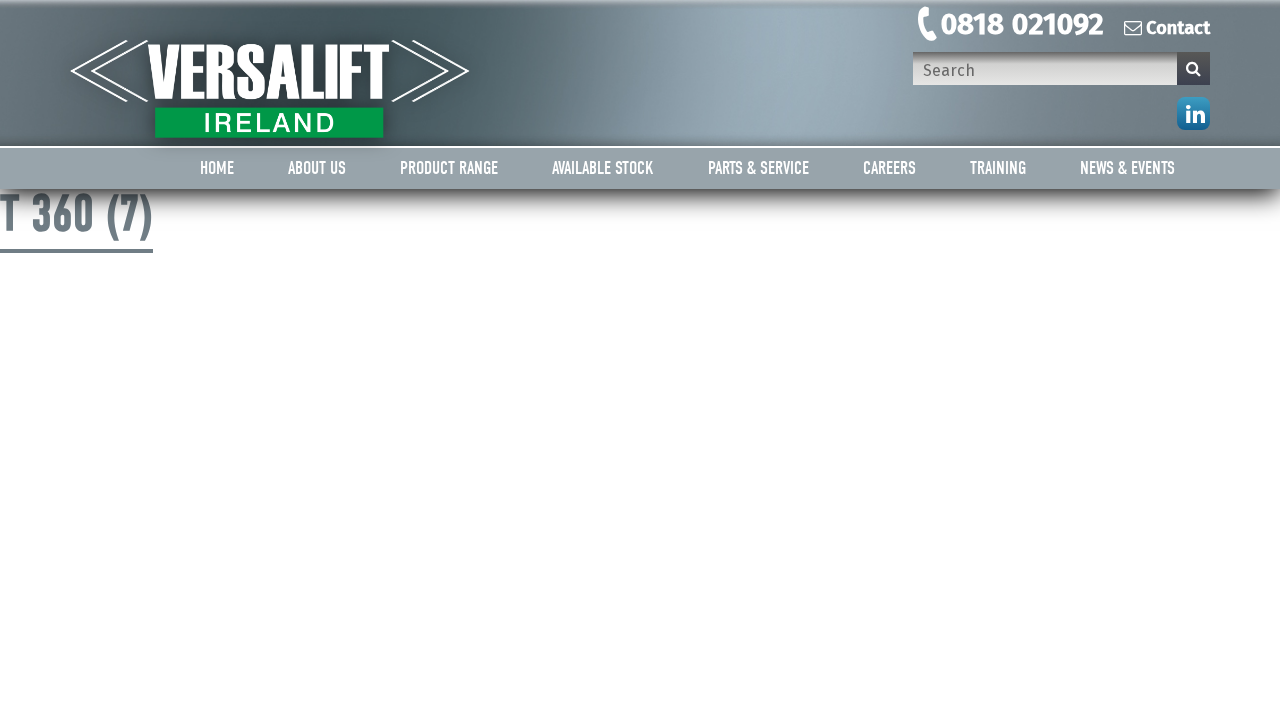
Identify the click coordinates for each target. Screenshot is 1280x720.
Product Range (449, 168)
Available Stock (603, 168)
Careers (889, 168)
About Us (317, 168)
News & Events (1127, 168)
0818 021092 (1022, 24)
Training (998, 168)
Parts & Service (758, 168)
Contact (1178, 28)
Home (217, 168)
